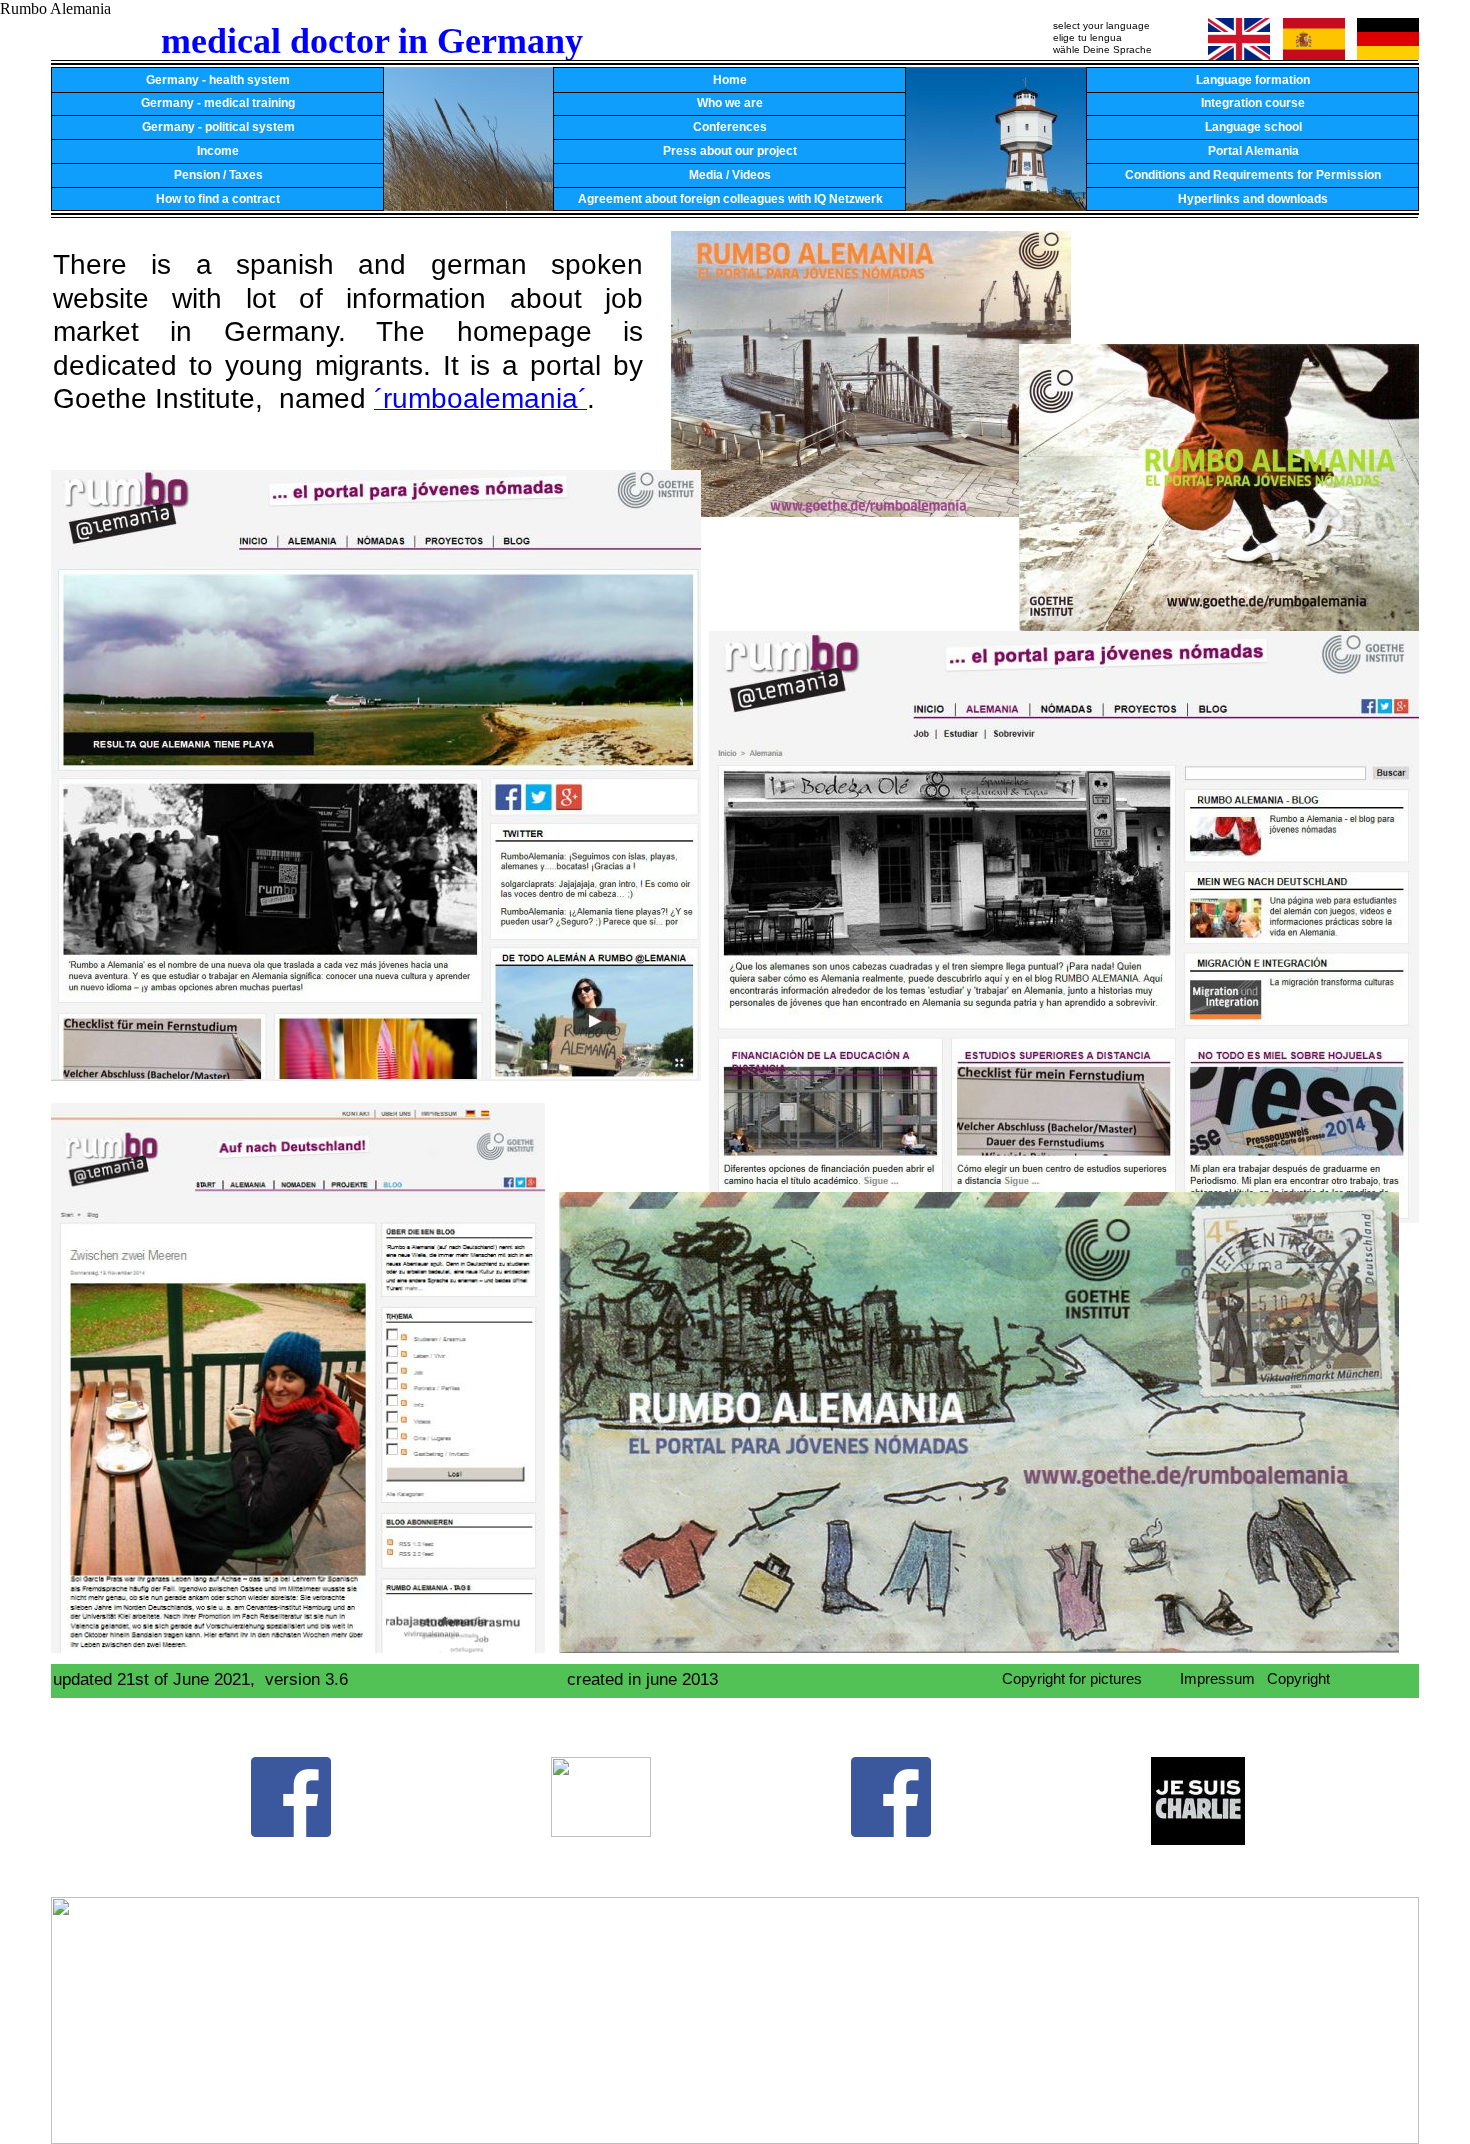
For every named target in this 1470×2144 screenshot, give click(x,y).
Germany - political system (218, 127)
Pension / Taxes (218, 175)
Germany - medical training (218, 103)
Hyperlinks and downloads (1253, 199)
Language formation (1253, 80)
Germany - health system (218, 80)
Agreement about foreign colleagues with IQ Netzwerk (730, 199)
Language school (1253, 127)
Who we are (730, 103)
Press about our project (730, 151)
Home (730, 80)
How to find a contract (218, 199)
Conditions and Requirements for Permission (1253, 175)
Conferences (730, 127)
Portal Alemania (1253, 151)
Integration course (1253, 103)
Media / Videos (730, 175)
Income (218, 151)
